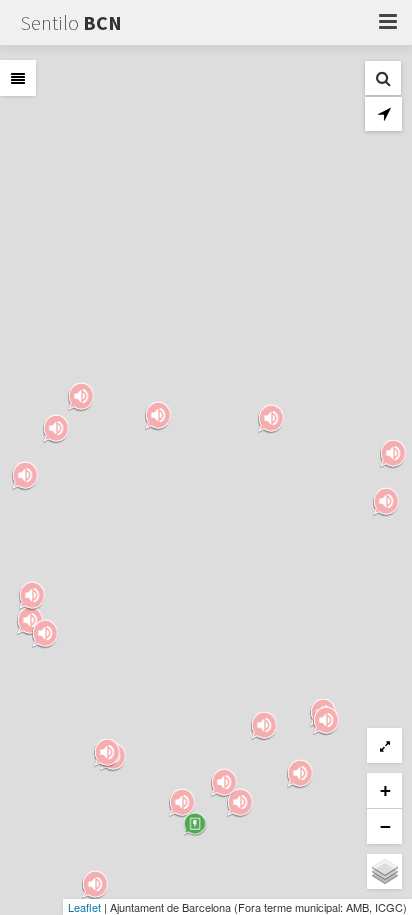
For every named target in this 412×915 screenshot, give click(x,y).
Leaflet (84, 907)
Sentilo (71, 22)
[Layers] (384, 871)
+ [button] (385, 790)
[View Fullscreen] (384, 745)
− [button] (385, 826)
